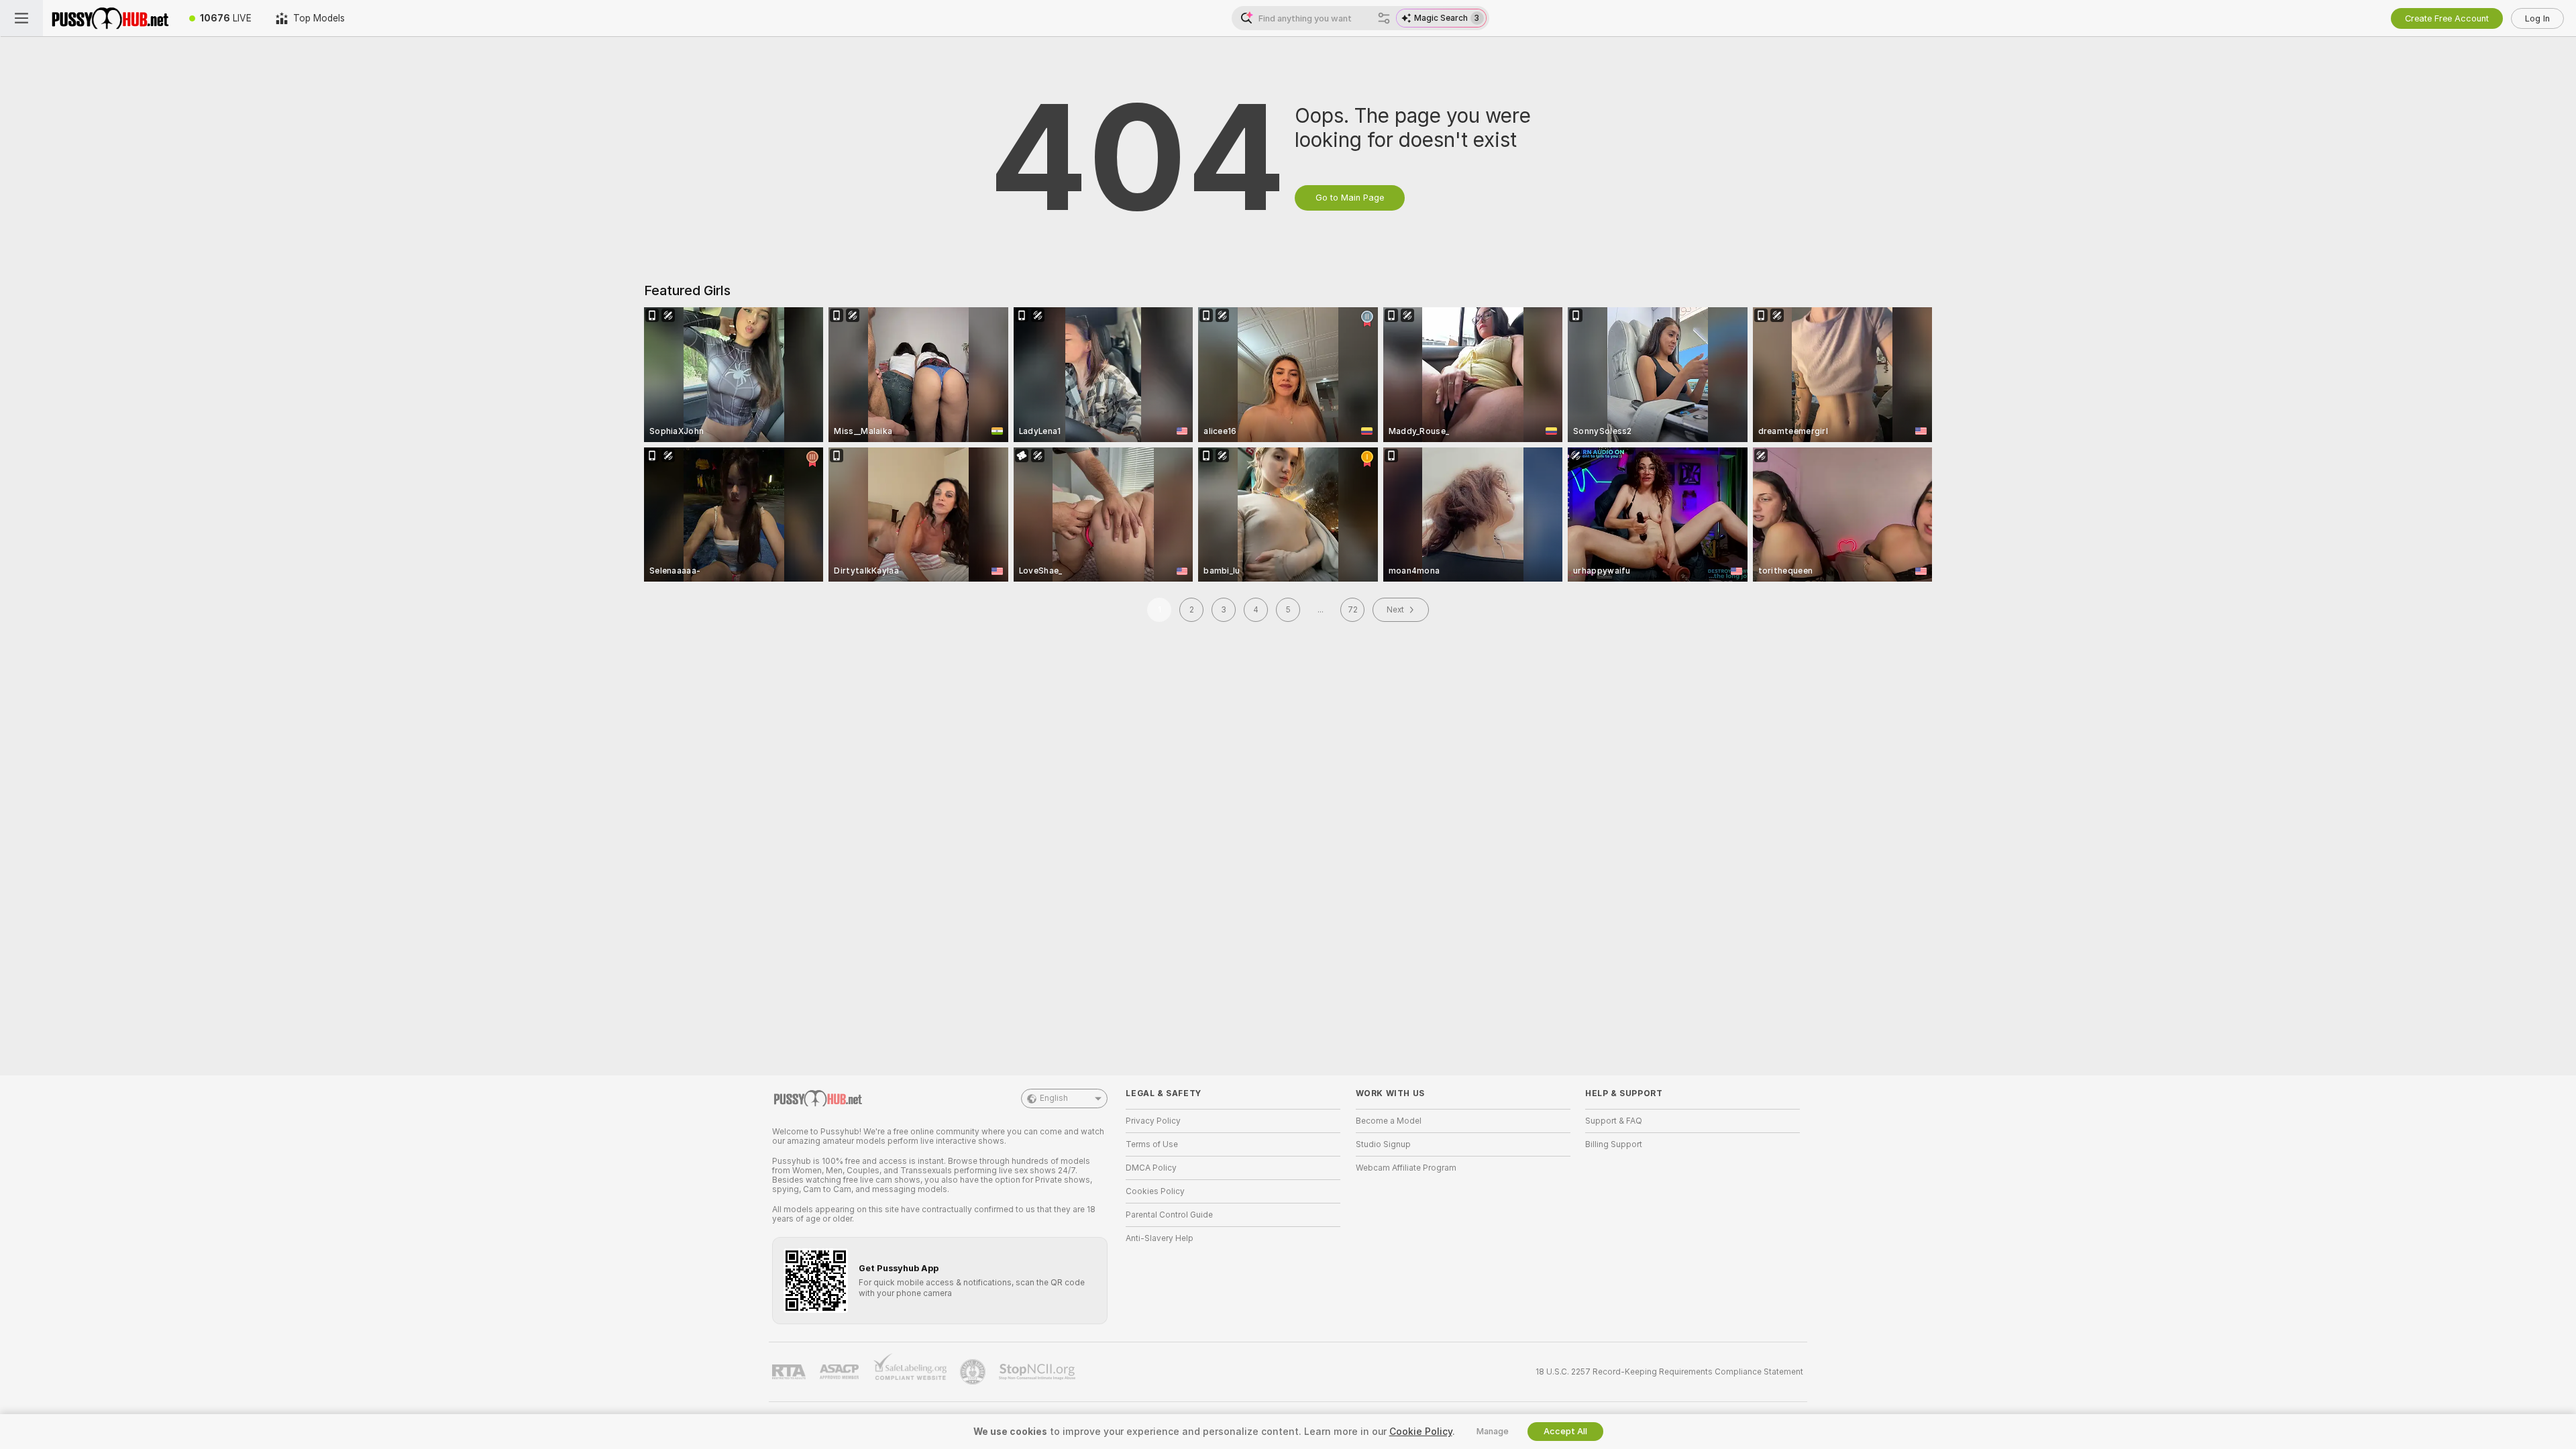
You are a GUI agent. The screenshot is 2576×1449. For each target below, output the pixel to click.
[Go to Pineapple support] (974, 1372)
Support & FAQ (1614, 1121)
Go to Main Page (1350, 198)
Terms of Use (1152, 1144)
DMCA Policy (1151, 1168)
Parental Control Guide (1169, 1215)
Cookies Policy (1155, 1191)
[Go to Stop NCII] (1038, 1372)
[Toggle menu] (21, 18)
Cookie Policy (1421, 1432)
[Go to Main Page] (110, 18)
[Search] (1384, 18)
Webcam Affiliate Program (1406, 1168)
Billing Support (1614, 1144)
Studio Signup (1383, 1144)
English (1054, 1098)
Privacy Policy (1153, 1121)
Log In (2537, 18)
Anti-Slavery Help (1160, 1238)
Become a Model (1389, 1121)
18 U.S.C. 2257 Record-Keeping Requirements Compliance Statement (1669, 1372)
